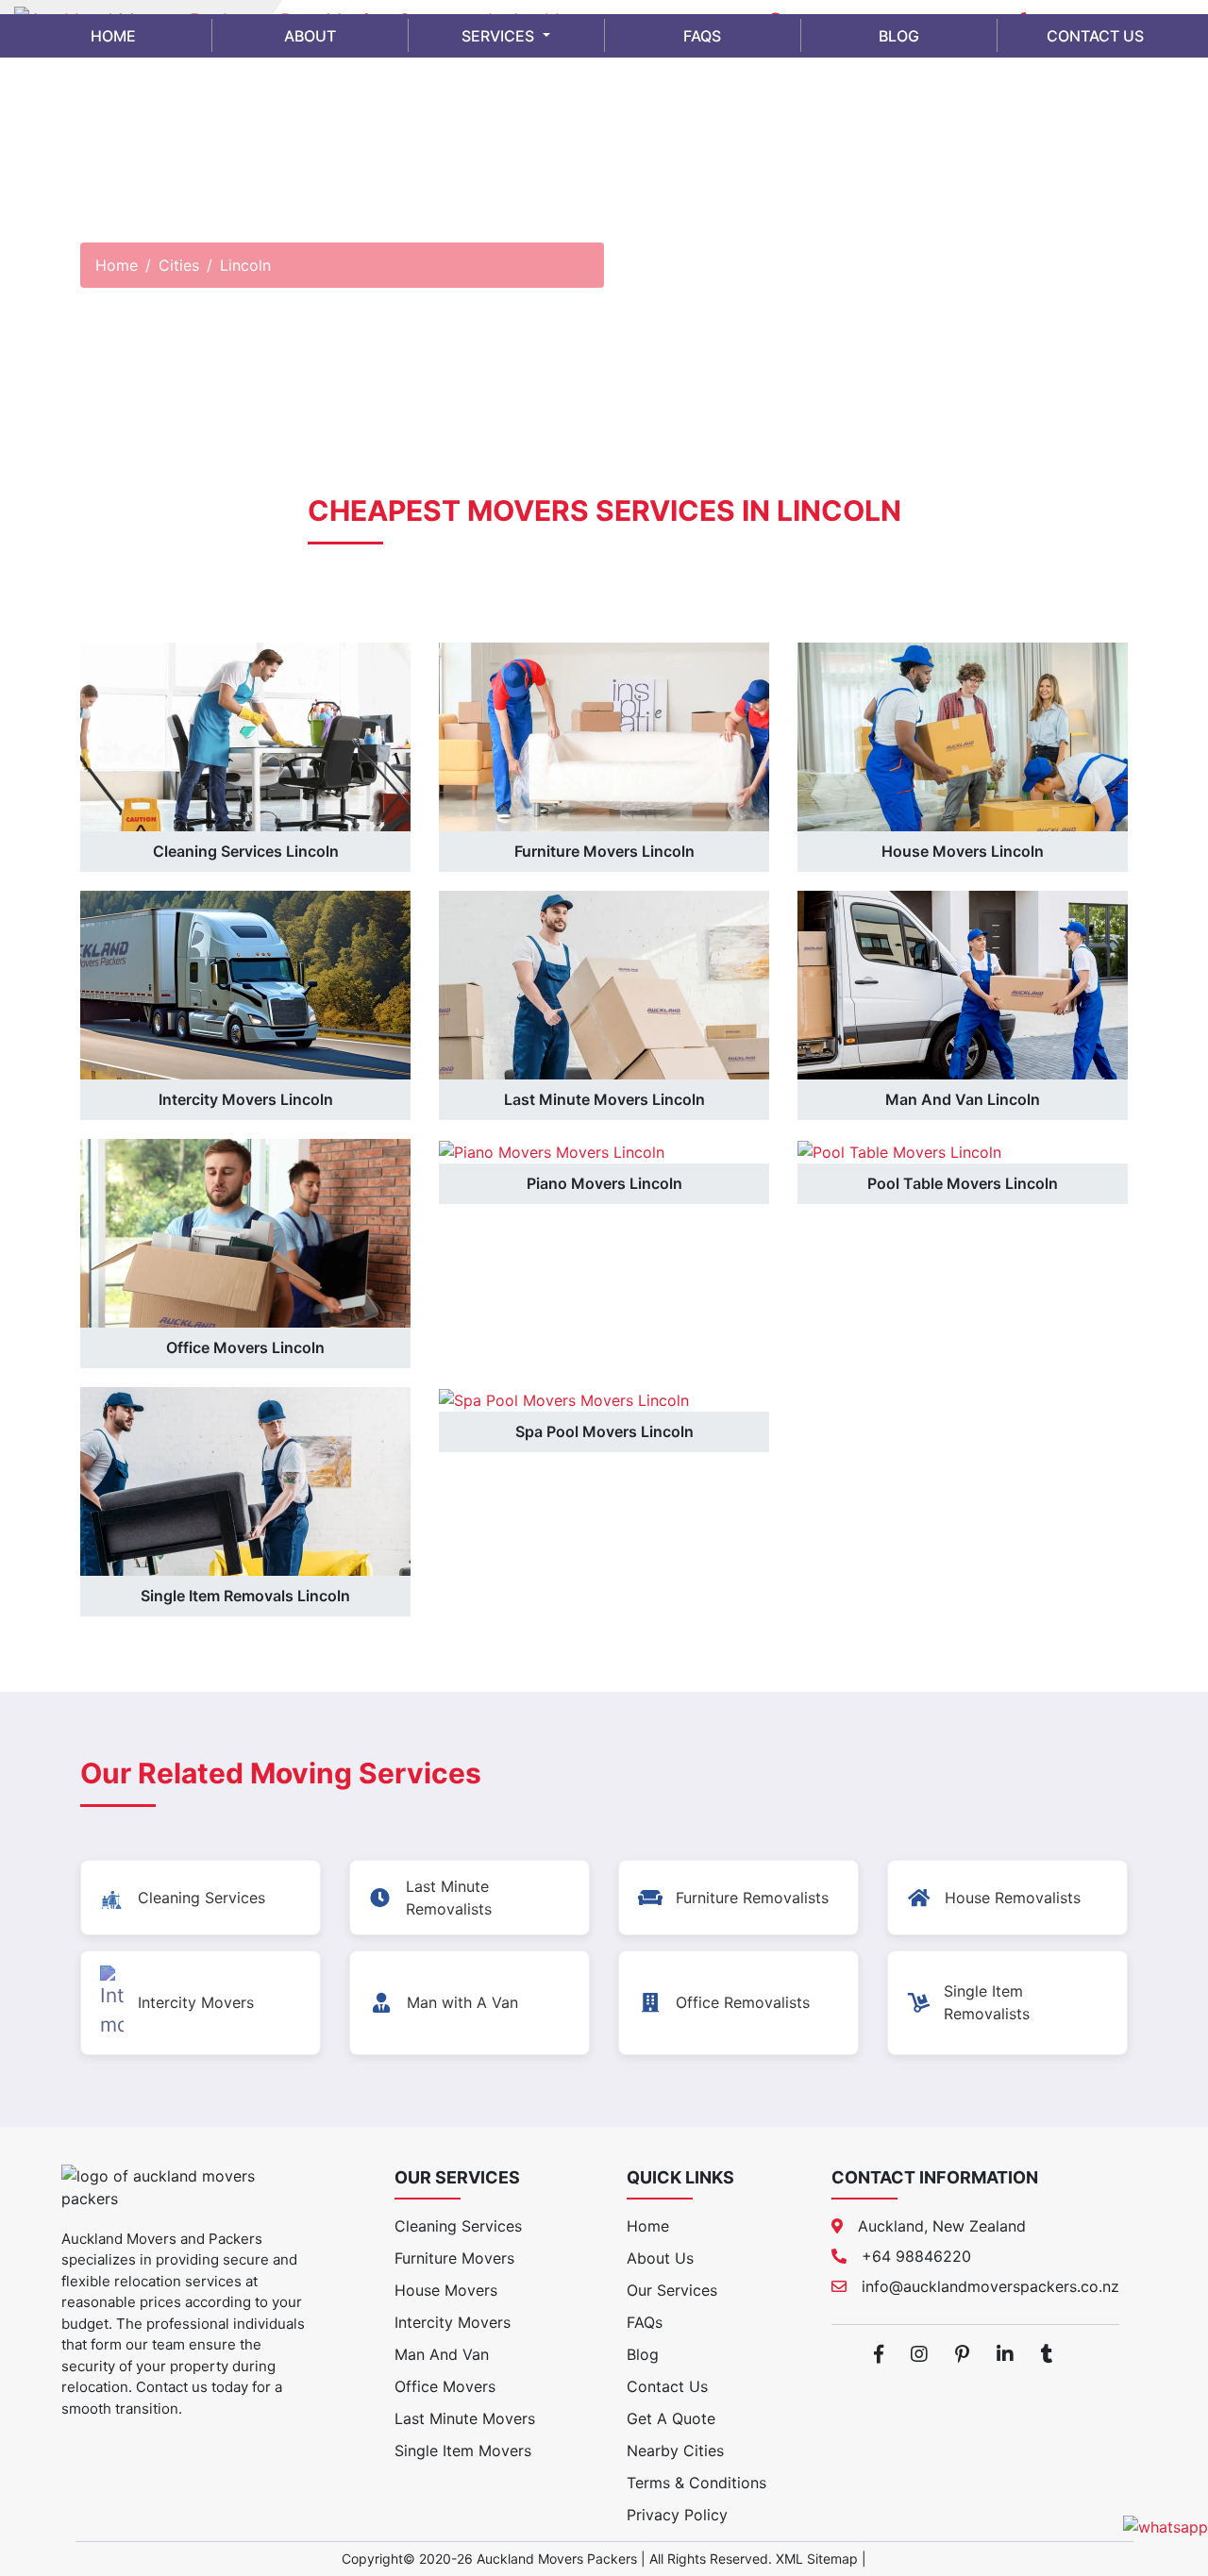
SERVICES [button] (500, 36)
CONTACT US (1095, 36)
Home (117, 265)
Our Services (672, 2290)
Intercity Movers (453, 2322)
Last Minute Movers (465, 2418)
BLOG (899, 36)
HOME (113, 36)
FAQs (645, 2322)
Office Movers (445, 2386)
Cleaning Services (458, 2226)
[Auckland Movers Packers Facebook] (879, 2354)
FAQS (702, 36)
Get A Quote (671, 2418)
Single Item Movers (463, 2451)
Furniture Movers (454, 2258)
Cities (179, 265)
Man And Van (442, 2354)
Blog (643, 2354)
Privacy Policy (677, 2515)
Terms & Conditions (696, 2483)
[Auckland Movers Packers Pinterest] (962, 2354)
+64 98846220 (916, 2256)
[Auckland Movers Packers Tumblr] (1047, 2354)
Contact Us (667, 2386)
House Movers (446, 2290)
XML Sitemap (817, 2559)
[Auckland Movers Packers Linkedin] (1005, 2354)
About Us (660, 2258)
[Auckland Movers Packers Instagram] (919, 2354)
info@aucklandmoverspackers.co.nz (990, 2286)
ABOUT (310, 36)
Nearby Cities (675, 2451)
